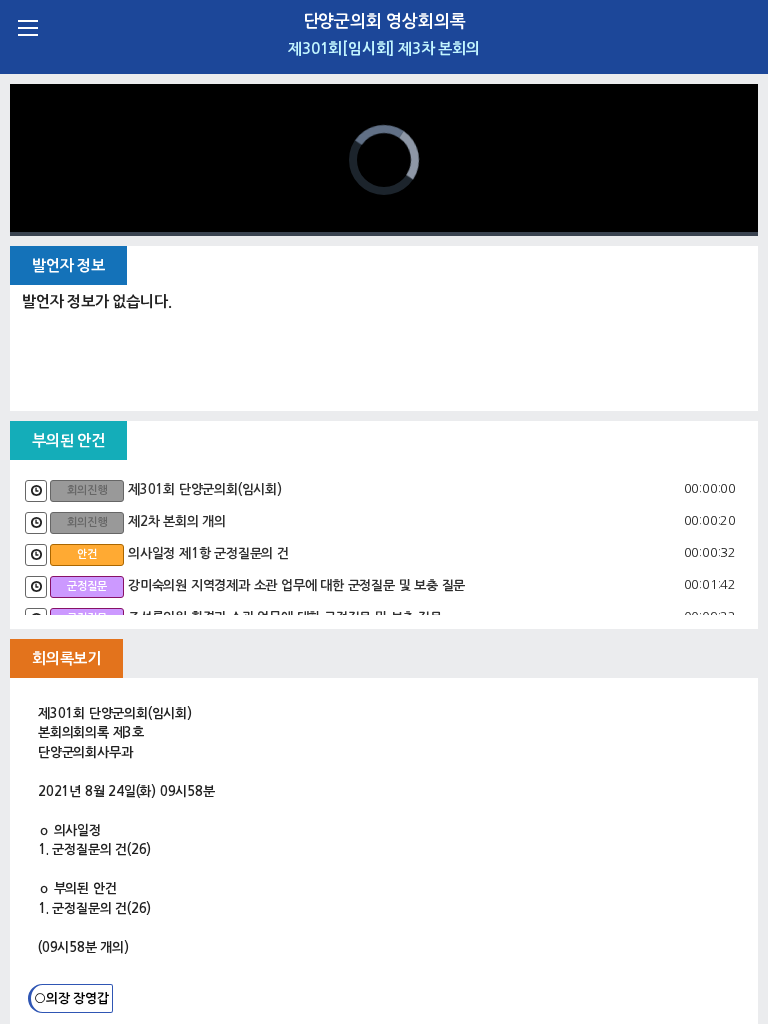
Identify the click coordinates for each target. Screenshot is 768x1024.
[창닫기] (740, 27)
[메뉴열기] (27, 27)
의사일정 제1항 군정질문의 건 (208, 553)
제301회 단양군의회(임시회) (205, 489)
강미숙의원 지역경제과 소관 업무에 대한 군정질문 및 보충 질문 (296, 585)
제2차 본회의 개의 (177, 521)
